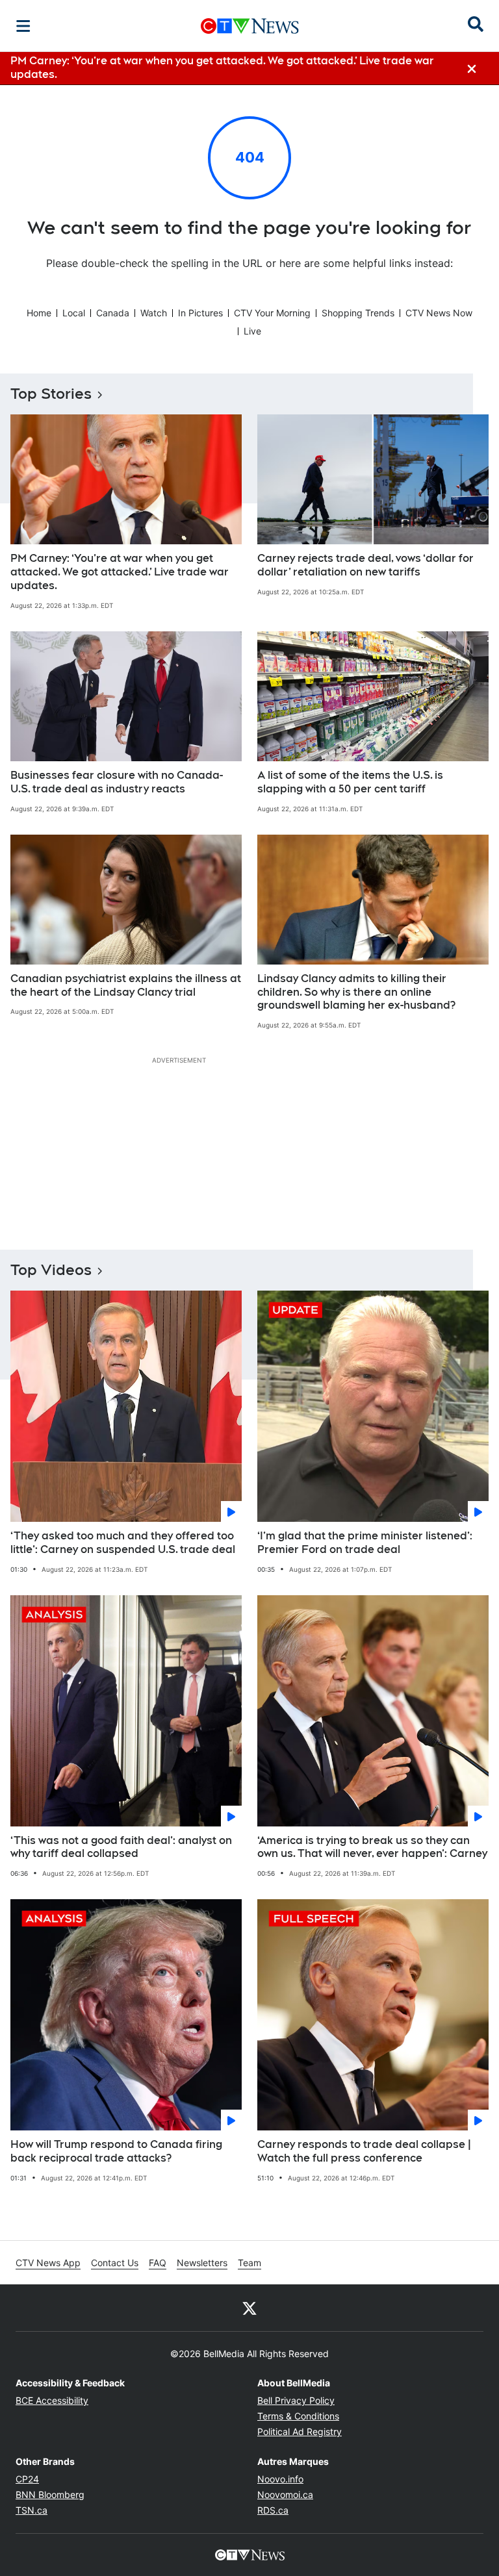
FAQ (158, 2263)
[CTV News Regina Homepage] (250, 26)
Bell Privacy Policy (296, 2400)
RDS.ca (273, 2510)
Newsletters (202, 2263)
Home (39, 313)
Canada (113, 313)
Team (249, 2263)
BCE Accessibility (52, 2400)
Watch (154, 313)
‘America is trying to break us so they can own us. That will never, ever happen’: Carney (372, 1847)
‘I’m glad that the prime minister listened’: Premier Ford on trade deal (365, 1543)
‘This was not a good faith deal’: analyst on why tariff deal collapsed (121, 1847)
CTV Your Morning (272, 313)
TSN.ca (32, 2510)
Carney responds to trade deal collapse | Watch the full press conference (364, 2151)
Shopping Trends (358, 313)
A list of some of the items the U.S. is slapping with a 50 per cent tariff (350, 782)
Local (74, 313)
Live (252, 331)
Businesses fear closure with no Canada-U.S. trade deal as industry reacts (117, 782)
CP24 (27, 2479)
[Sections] (23, 26)
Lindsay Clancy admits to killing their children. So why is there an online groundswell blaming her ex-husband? (356, 992)
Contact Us (115, 2263)
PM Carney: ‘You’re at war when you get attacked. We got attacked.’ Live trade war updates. (120, 572)
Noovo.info (280, 2479)
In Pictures (200, 313)
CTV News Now (439, 313)
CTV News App (48, 2263)
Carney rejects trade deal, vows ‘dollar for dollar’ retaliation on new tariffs (365, 565)
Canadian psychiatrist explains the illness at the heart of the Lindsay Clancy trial (126, 985)
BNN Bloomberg (50, 2494)
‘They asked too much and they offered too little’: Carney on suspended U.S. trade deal (123, 1543)
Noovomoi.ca (285, 2494)
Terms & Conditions (298, 2416)
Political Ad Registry (300, 2431)
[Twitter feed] (249, 2308)
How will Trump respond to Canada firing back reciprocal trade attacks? (116, 2151)
